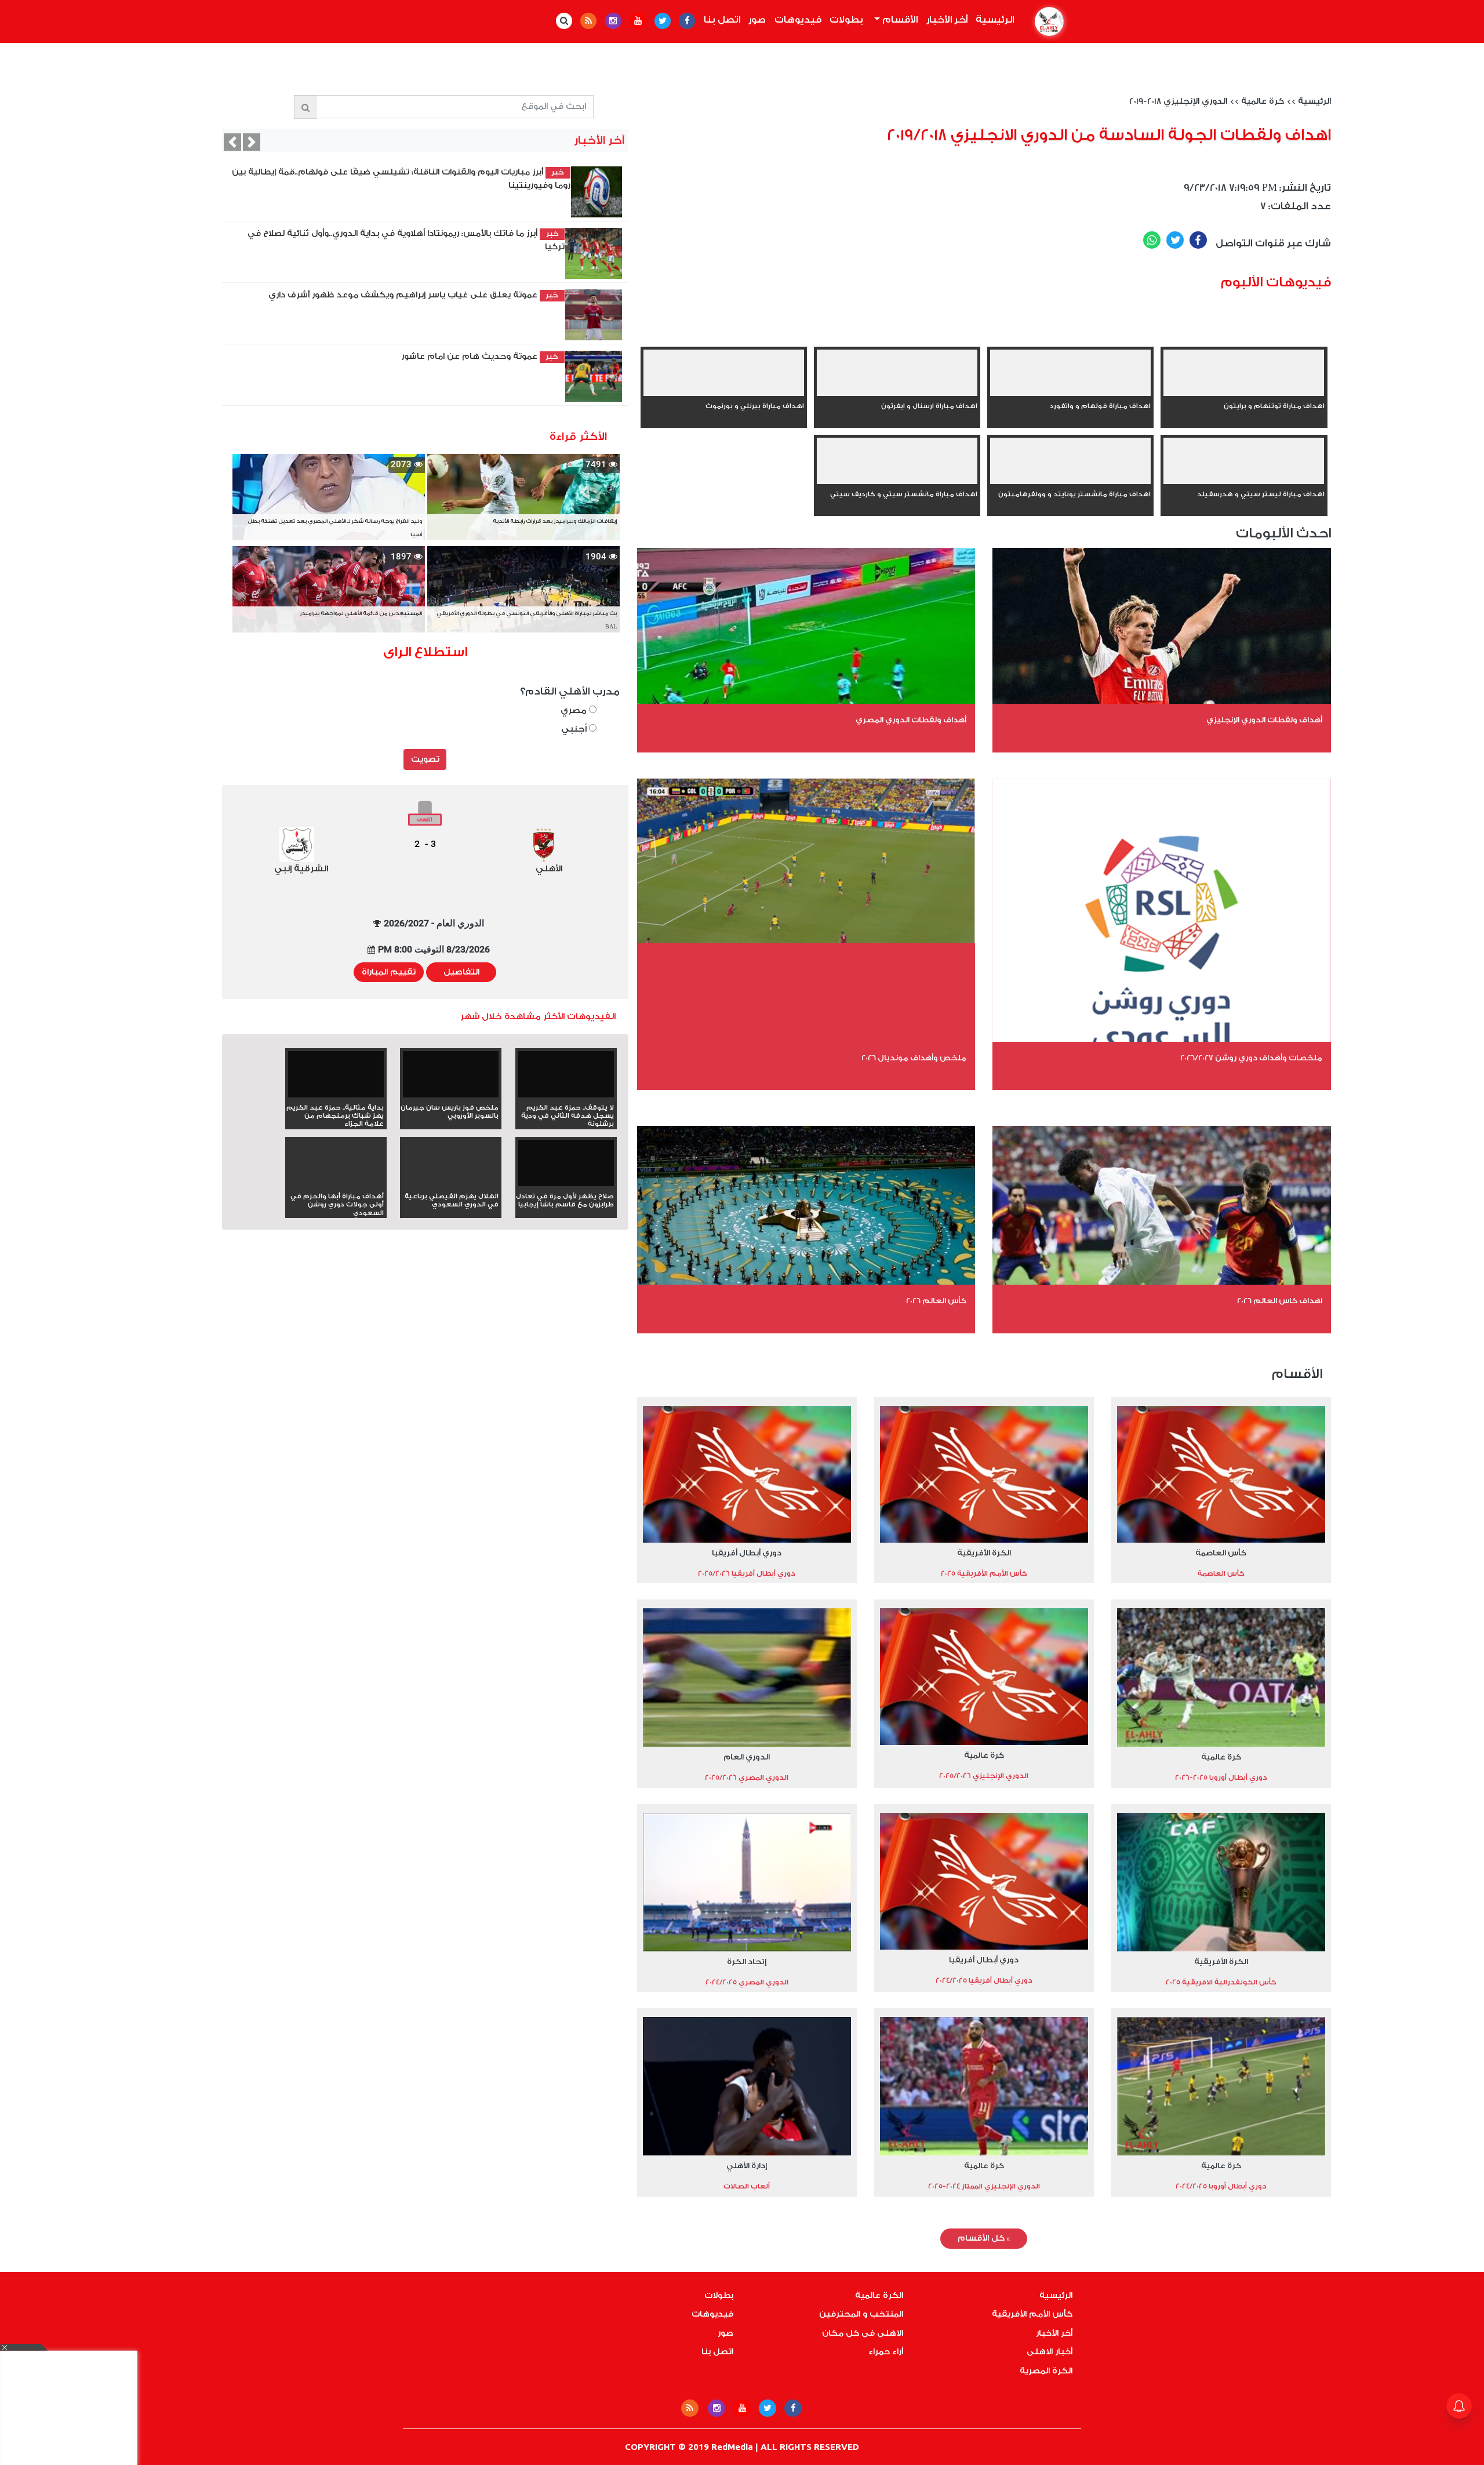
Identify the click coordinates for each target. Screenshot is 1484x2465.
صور (757, 20)
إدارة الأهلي (747, 2166)
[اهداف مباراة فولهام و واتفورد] (1070, 394)
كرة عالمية (1263, 101)
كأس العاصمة (1221, 1553)
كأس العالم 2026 (936, 1301)
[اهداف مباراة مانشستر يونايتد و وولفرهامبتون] (1070, 482)
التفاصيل (461, 972)
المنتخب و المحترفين (861, 2314)
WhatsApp (1152, 240)
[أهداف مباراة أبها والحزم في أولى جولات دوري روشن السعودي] (336, 1184)
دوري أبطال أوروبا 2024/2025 (1221, 2186)
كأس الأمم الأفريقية (1032, 2314)
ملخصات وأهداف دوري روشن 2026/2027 (1251, 1058)
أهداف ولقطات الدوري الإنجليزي (1264, 720)
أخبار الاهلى (1050, 2352)
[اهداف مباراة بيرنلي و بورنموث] (724, 394)
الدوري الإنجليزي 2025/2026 (984, 1776)
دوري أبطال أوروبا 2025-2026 (1221, 1777)
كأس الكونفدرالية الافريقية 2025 (1221, 1982)
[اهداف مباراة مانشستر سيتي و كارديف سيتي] (897, 482)
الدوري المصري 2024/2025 (747, 1982)
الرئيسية (993, 20)
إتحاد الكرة (747, 1962)
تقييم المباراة (389, 972)
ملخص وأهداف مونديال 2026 (914, 1058)
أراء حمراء (886, 2352)
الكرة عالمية (879, 2296)
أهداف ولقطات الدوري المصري (911, 720)
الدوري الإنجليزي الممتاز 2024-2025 (984, 2186)
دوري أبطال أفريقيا (747, 1553)
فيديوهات (798, 20)
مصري (575, 710)
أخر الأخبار (947, 20)
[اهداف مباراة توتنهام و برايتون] (1244, 394)
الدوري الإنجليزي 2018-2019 (1178, 101)
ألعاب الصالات (747, 2186)
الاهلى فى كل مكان (863, 2333)
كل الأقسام (984, 2238)
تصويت (425, 759)
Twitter (1175, 240)
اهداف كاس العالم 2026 (1280, 1301)
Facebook (1198, 240)
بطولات (846, 20)
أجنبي (575, 729)
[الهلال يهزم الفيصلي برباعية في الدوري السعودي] (451, 1184)
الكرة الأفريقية (984, 1553)
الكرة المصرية (1046, 2371)
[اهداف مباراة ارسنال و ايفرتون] (897, 394)
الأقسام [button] (899, 20)
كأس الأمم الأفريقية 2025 (984, 1573)
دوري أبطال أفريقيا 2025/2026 (747, 1573)
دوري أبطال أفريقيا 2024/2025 (984, 1980)
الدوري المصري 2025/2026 (747, 1777)
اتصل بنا (722, 20)
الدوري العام (747, 1757)
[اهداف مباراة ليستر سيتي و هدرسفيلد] (1244, 482)
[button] (232, 142)
